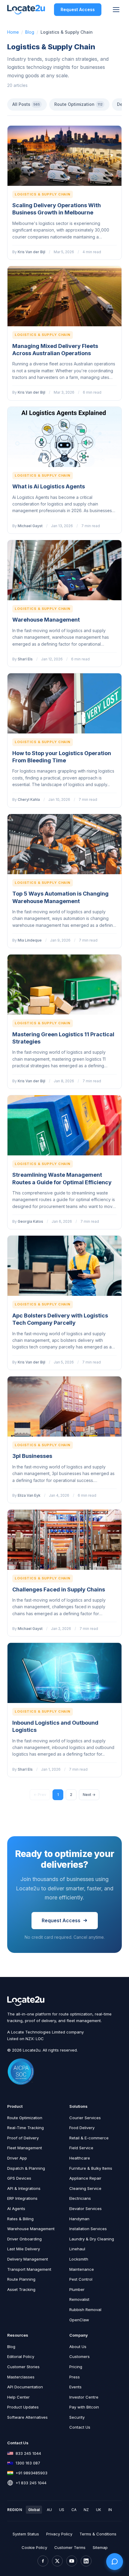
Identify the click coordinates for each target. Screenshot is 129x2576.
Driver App (17, 2158)
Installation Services (88, 2229)
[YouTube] (72, 2561)
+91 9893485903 (31, 2473)
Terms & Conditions (98, 2534)
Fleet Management (25, 2148)
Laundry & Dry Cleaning (92, 2239)
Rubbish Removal (85, 2310)
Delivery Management (28, 2259)
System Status (26, 2534)
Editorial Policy (21, 2356)
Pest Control (81, 2279)
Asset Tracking (21, 2289)
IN (110, 2510)
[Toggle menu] (116, 10)
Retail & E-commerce (89, 2138)
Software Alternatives (27, 2417)
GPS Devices (19, 2178)
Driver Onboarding (24, 2239)
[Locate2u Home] (26, 10)
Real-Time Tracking (25, 2128)
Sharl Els (25, 659)
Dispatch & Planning (26, 2168)
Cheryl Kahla (29, 799)
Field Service (81, 2148)
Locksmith (79, 2259)
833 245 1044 (28, 2453)
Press (75, 2377)
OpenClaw (79, 2320)
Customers (79, 2356)
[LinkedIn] (86, 2561)
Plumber (77, 2289)
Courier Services (85, 2118)
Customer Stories (23, 2367)
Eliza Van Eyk (29, 1495)
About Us (78, 2347)
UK (99, 2510)
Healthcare (80, 2158)
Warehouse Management (46, 620)
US (62, 2510)
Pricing (76, 2367)
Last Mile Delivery (24, 2249)
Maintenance (82, 2269)
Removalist (79, 2299)
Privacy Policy (59, 2534)
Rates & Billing (20, 2219)
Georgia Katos (30, 1221)
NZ (86, 2510)
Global (34, 2510)
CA (74, 2510)
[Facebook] (43, 2561)
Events (75, 2387)
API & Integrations (24, 2188)
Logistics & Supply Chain (43, 194)
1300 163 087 (28, 2463)
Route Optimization (78, 104)
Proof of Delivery (23, 2138)
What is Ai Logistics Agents (49, 486)
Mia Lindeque (30, 940)
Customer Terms (70, 2547)
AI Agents (16, 2209)
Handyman (79, 2219)
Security (77, 2417)
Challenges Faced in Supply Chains (59, 1589)
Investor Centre (84, 2397)
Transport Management (29, 2269)
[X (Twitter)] (57, 2561)
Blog (30, 32)
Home (13, 32)
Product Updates (23, 2407)
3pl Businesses (32, 1456)
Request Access (78, 9)
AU (49, 2510)
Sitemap (100, 2547)
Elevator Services (85, 2209)
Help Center (18, 2397)
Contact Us (80, 2427)
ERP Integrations (22, 2198)
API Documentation (25, 2387)
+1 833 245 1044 (31, 2483)
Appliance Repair (85, 2178)
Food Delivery (82, 2128)
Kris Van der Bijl (31, 252)
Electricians (80, 2198)
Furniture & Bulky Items (91, 2168)
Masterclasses (21, 2377)
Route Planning (21, 2279)
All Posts (26, 104)
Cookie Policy (34, 2547)
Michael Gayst (30, 526)
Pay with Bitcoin (84, 2407)
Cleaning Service (85, 2188)
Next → (89, 1795)
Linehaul (77, 2249)
